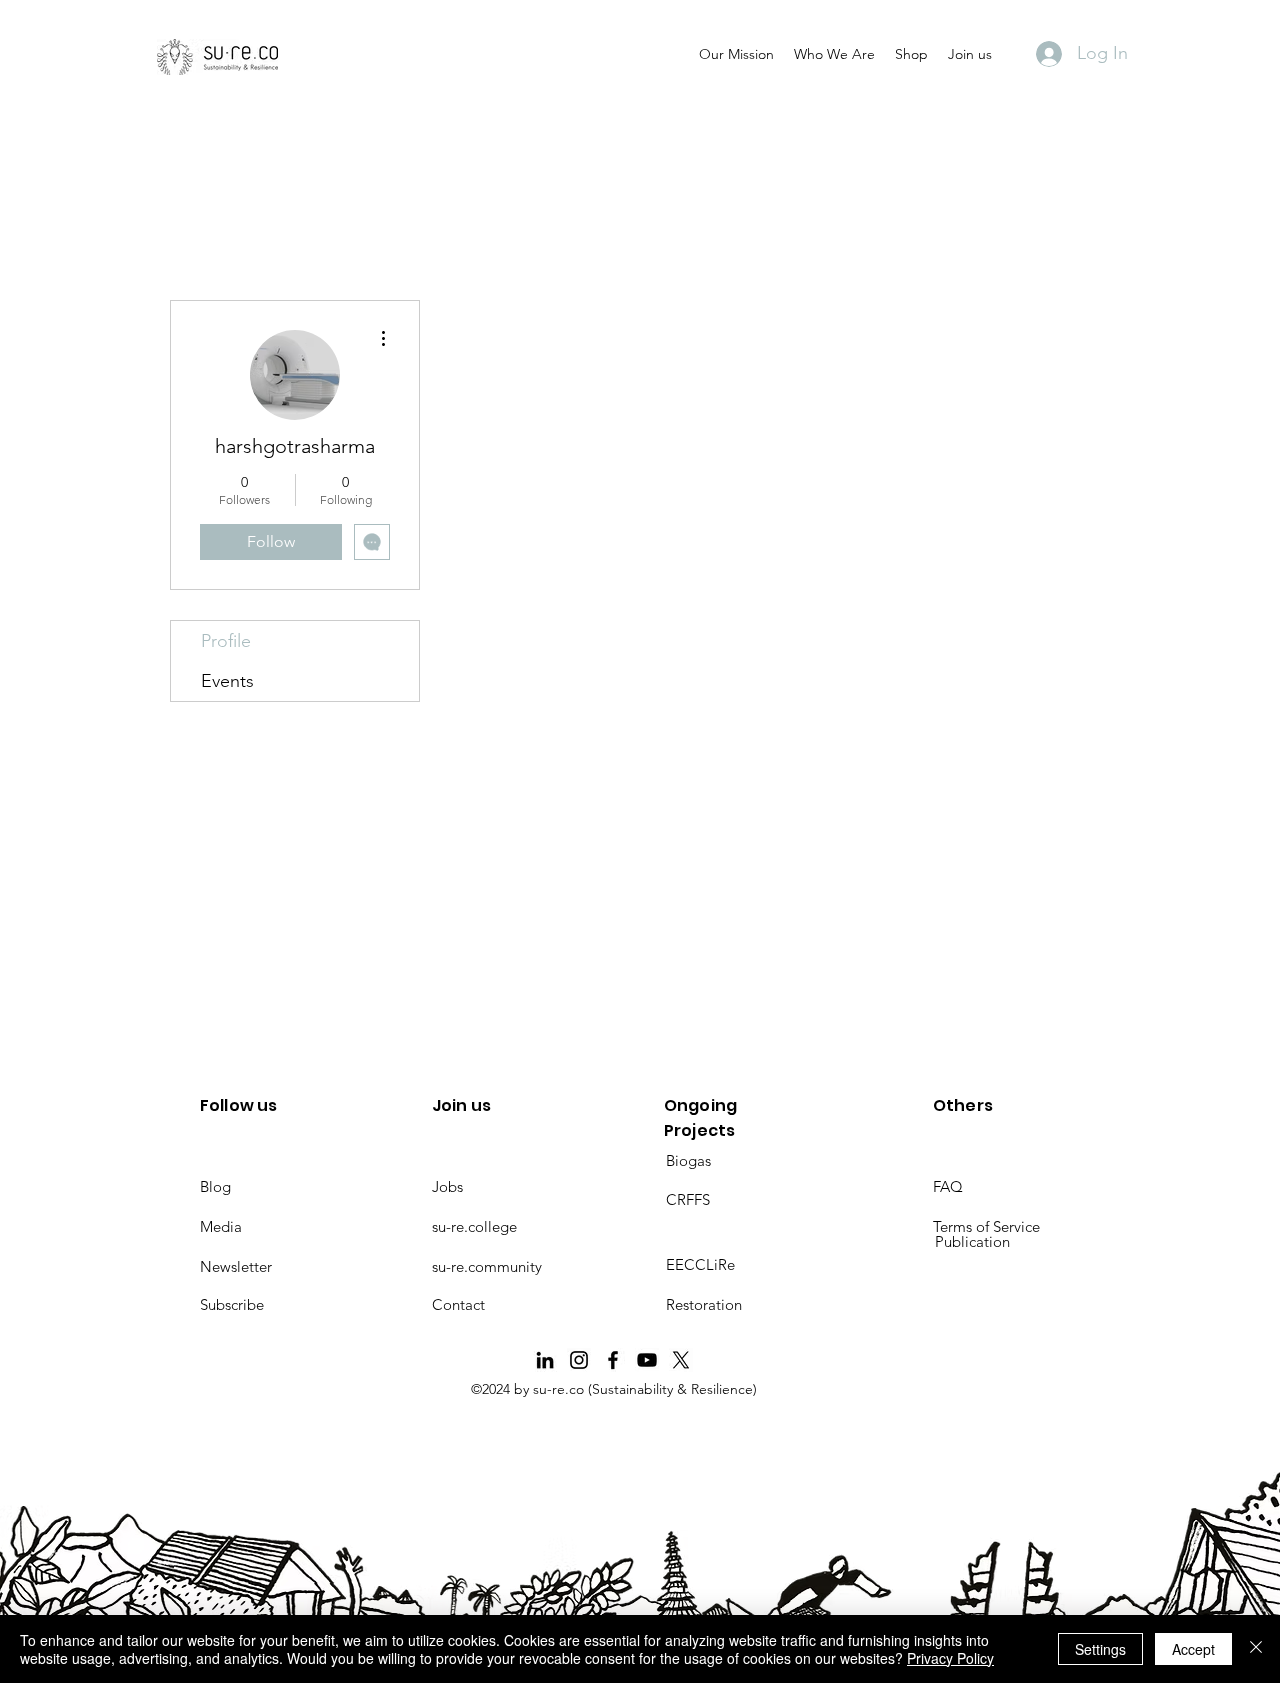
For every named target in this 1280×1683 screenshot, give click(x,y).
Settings (1100, 1649)
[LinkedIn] (545, 1360)
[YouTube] (647, 1360)
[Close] (1256, 1649)
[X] (681, 1360)
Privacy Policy (950, 1658)
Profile (226, 641)
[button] (736, 54)
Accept (1193, 1649)
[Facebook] (613, 1360)
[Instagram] (579, 1360)
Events (227, 681)
